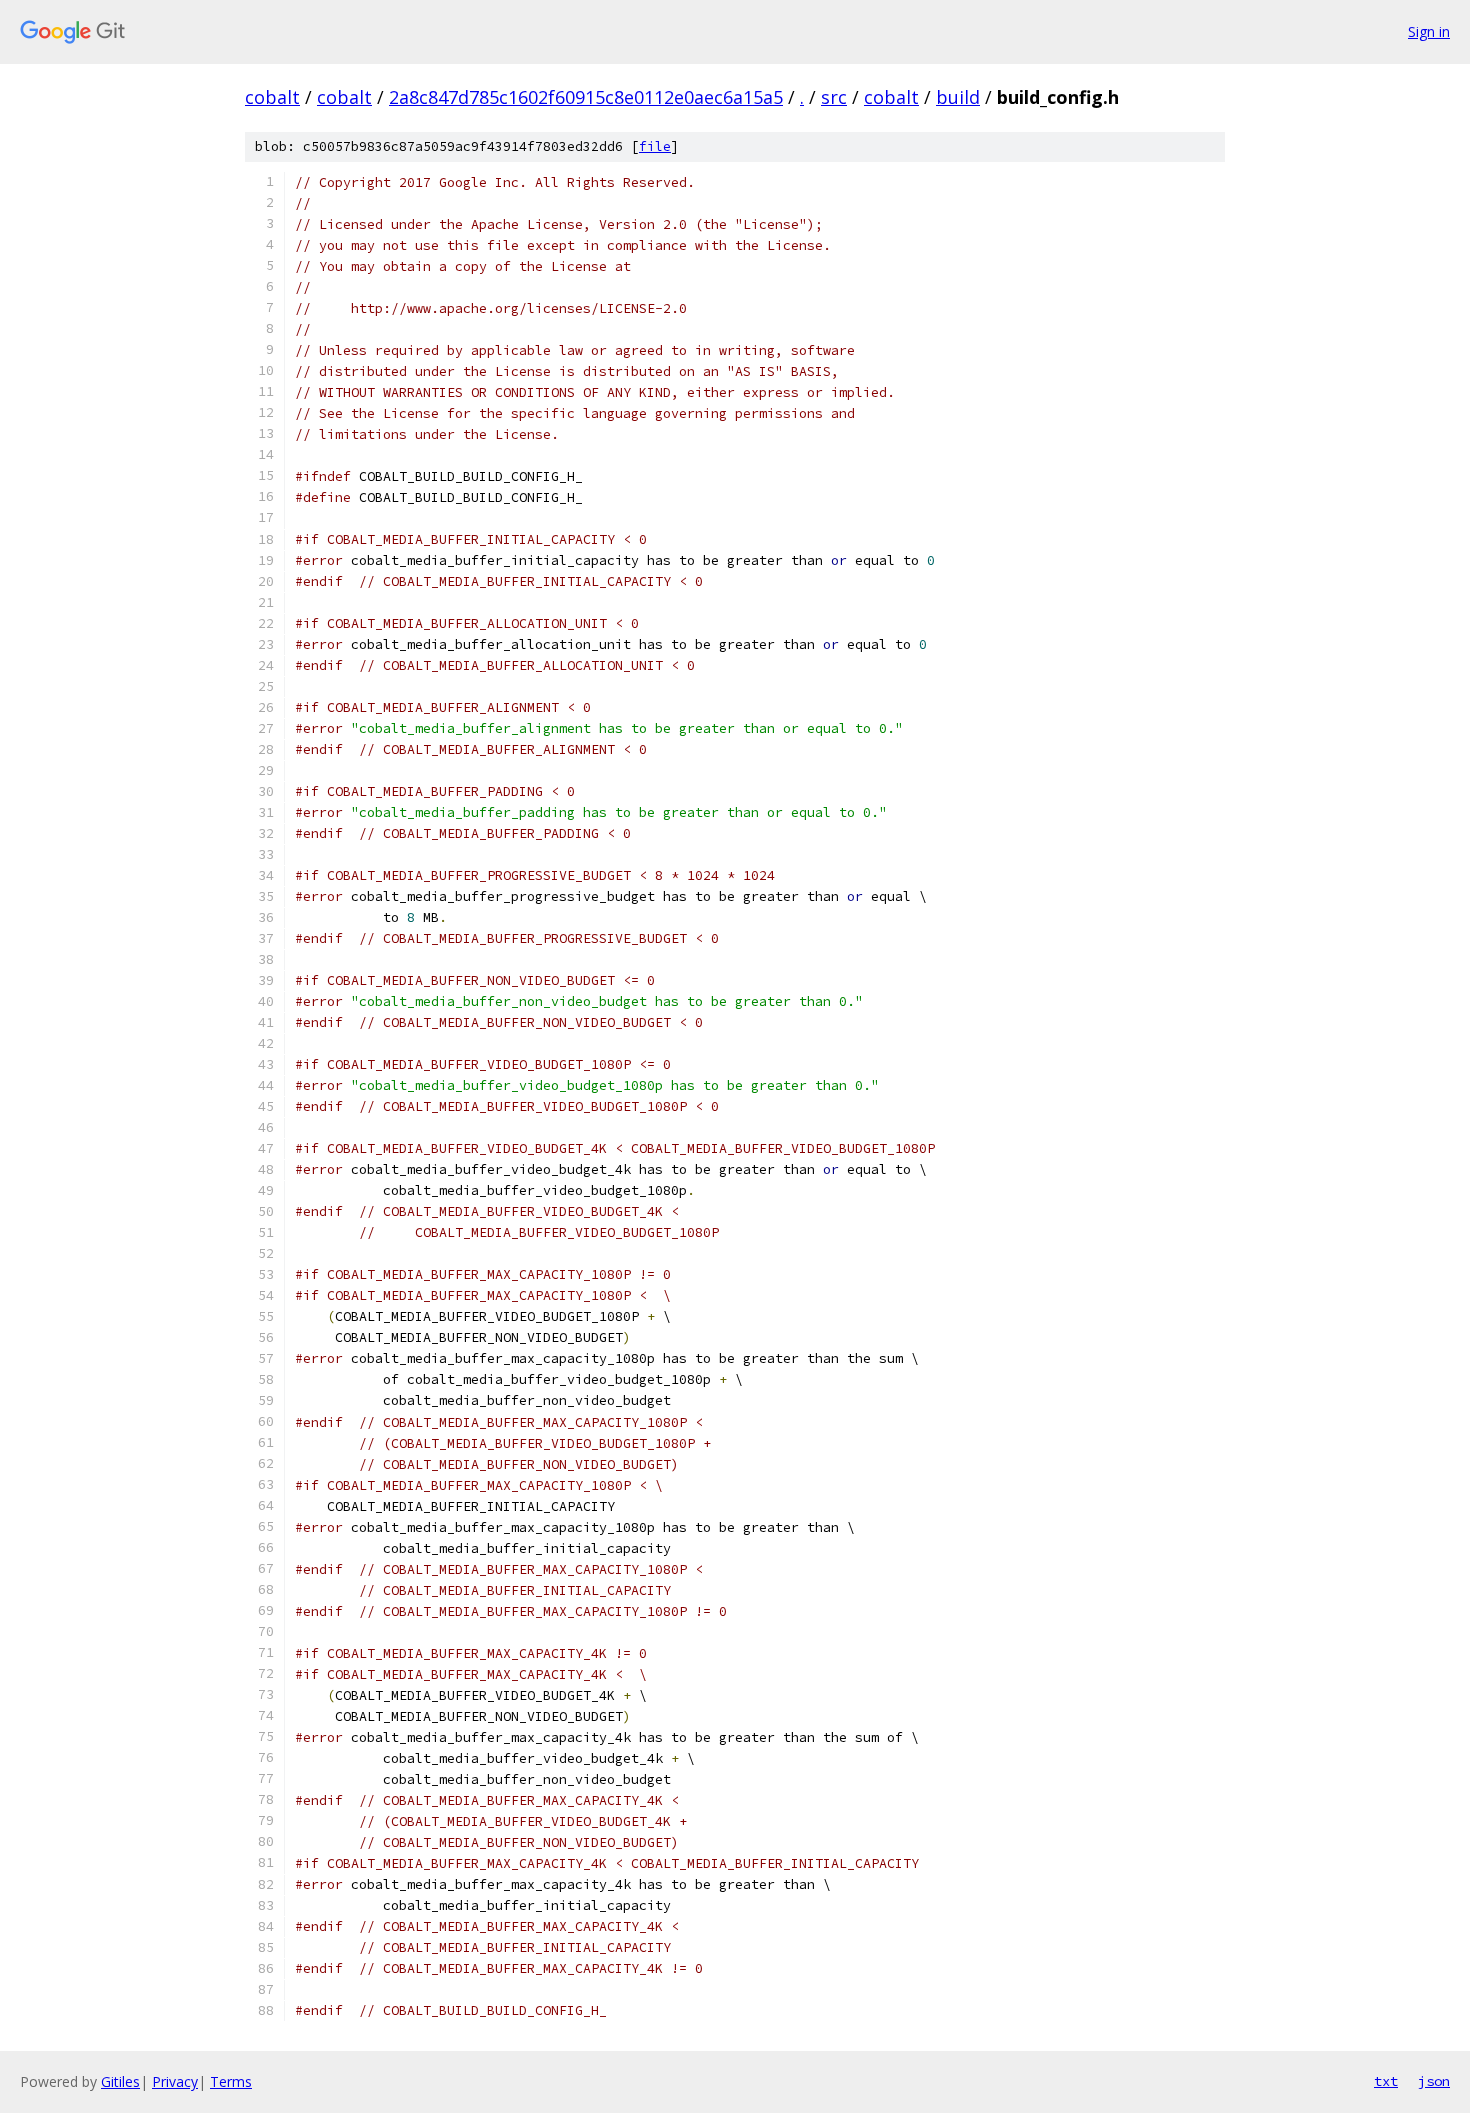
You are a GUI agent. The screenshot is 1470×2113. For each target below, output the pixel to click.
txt (1386, 2081)
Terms (231, 2081)
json (1434, 2081)
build (958, 97)
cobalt (272, 97)
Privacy (175, 2081)
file (655, 146)
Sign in (1429, 31)
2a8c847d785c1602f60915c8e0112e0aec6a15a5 (586, 97)
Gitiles (120, 2081)
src (834, 97)
